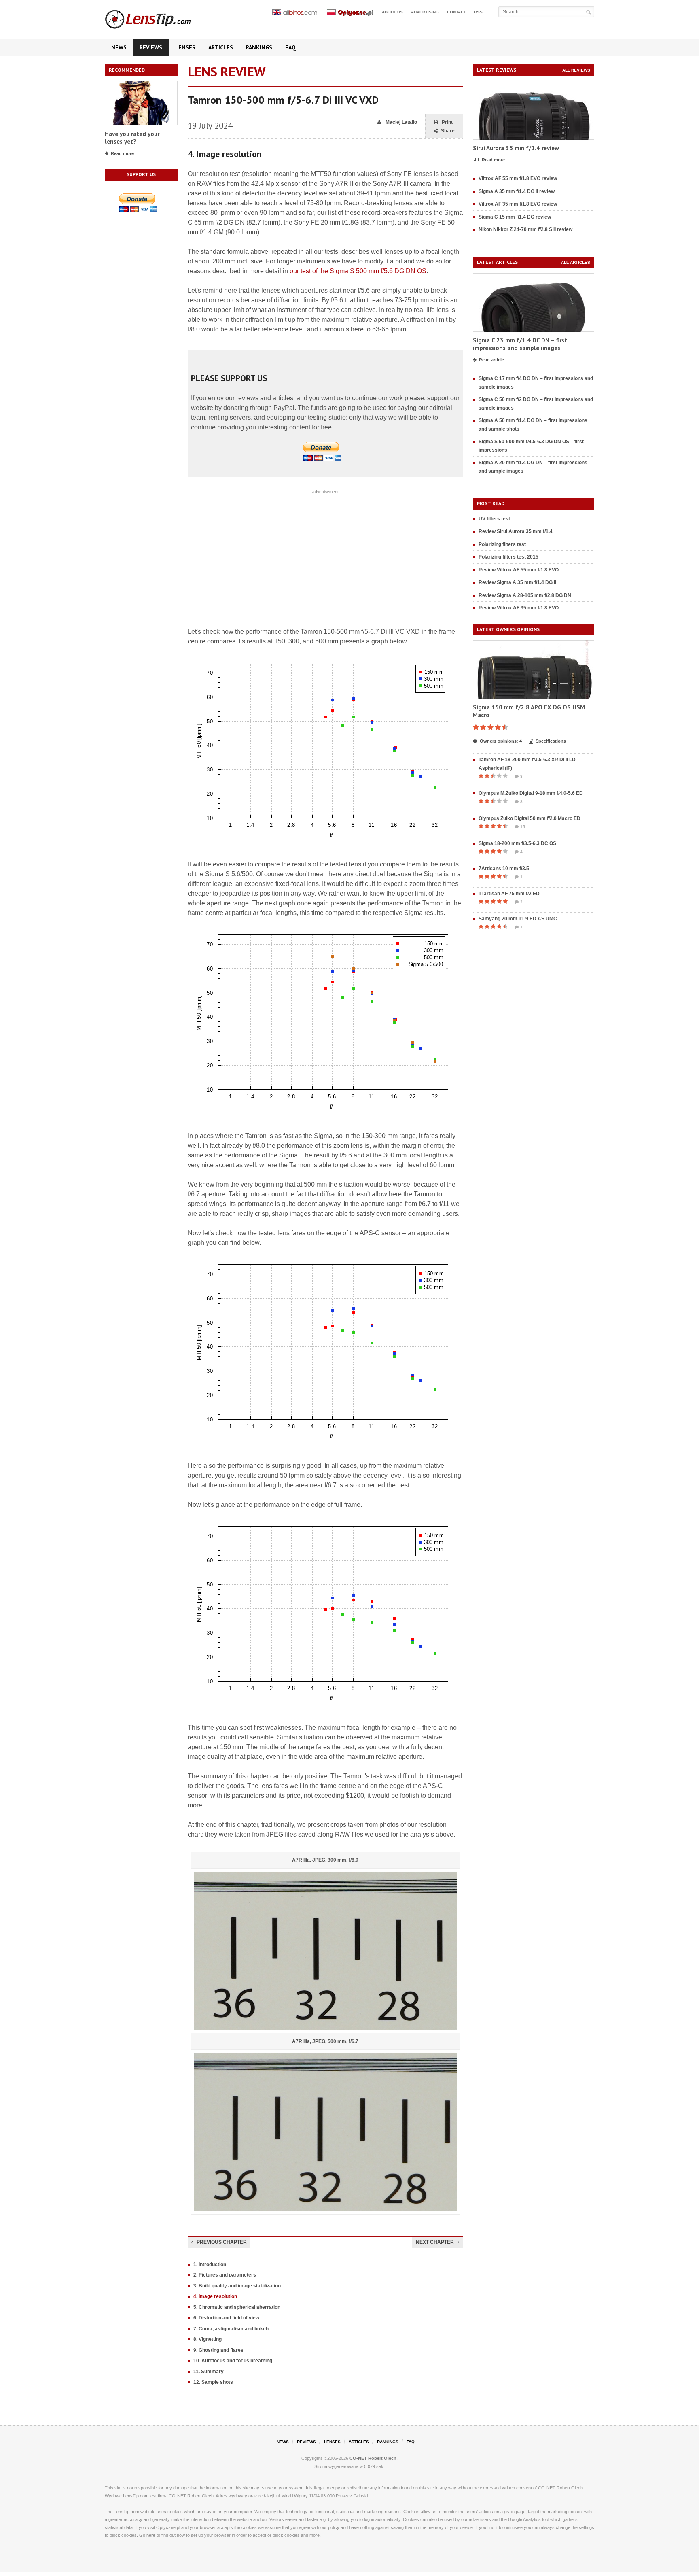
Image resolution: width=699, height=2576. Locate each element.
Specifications (551, 741)
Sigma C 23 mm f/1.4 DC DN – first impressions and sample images (520, 344)
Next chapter (435, 2242)
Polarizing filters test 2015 (508, 557)
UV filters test (494, 519)
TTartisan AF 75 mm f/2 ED (509, 894)
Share (448, 131)
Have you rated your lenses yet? (132, 138)
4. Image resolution (215, 2296)
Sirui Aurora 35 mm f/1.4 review (516, 148)
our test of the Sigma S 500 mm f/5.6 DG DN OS (358, 271)
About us (392, 12)
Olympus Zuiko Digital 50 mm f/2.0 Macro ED (530, 818)
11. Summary (209, 2372)
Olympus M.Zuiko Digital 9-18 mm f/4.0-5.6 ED (531, 793)
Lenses (185, 47)
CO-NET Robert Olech (373, 2458)
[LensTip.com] (159, 17)
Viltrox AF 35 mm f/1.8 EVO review (518, 204)
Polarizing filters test (502, 544)
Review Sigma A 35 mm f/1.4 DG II (517, 582)
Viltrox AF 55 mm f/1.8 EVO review (518, 178)
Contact (456, 12)
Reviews (151, 47)
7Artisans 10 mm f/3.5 (504, 869)
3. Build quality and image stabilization (237, 2286)
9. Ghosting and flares (218, 2350)
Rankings (259, 47)
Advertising (425, 12)
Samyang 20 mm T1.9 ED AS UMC (518, 919)
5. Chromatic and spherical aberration (237, 2307)
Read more (122, 153)
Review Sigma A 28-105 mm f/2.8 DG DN (525, 595)
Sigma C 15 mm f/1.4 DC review (515, 217)
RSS (478, 12)
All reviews (576, 70)
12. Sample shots (213, 2382)
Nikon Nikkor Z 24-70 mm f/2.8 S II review (525, 229)
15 (523, 827)
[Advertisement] (325, 547)
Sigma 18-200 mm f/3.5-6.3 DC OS (517, 843)
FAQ (290, 47)
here (151, 2535)
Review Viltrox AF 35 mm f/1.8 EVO (519, 608)
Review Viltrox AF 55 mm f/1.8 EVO (519, 570)
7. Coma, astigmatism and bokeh (231, 2329)
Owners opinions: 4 (501, 741)
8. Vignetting (208, 2339)
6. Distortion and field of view (226, 2318)
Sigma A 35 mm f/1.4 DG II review (517, 191)
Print (447, 122)
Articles (221, 47)
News (119, 47)
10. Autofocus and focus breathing (233, 2361)
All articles (576, 262)
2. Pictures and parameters (225, 2275)
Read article (491, 360)
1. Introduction (210, 2264)
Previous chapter (222, 2242)
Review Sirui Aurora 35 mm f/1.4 (516, 531)
